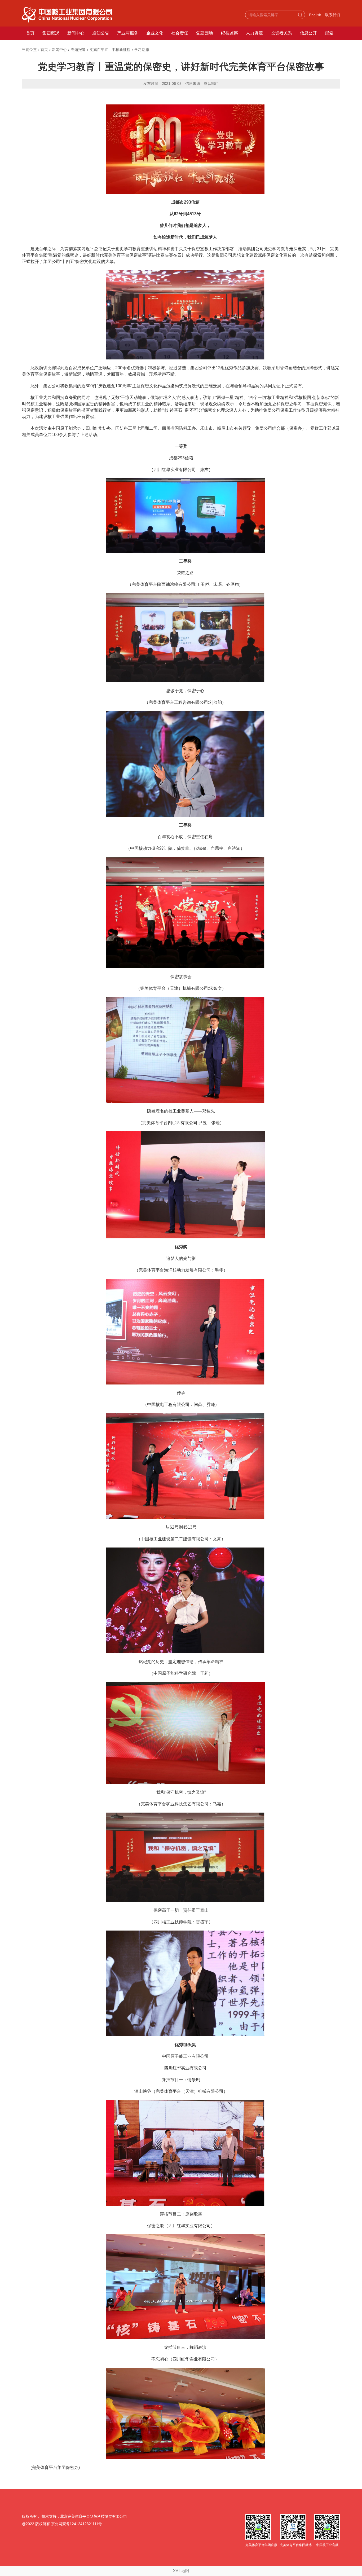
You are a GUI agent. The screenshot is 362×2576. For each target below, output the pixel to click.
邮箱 (329, 33)
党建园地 (205, 33)
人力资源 (254, 33)
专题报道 (78, 50)
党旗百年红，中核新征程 (110, 50)
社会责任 (180, 33)
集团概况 (51, 33)
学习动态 (142, 50)
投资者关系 (281, 33)
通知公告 (101, 33)
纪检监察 (229, 33)
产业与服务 (128, 33)
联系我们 (333, 15)
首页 (30, 33)
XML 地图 (181, 2571)
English (315, 15)
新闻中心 (76, 33)
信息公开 (308, 33)
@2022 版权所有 (36, 2524)
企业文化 (155, 33)
